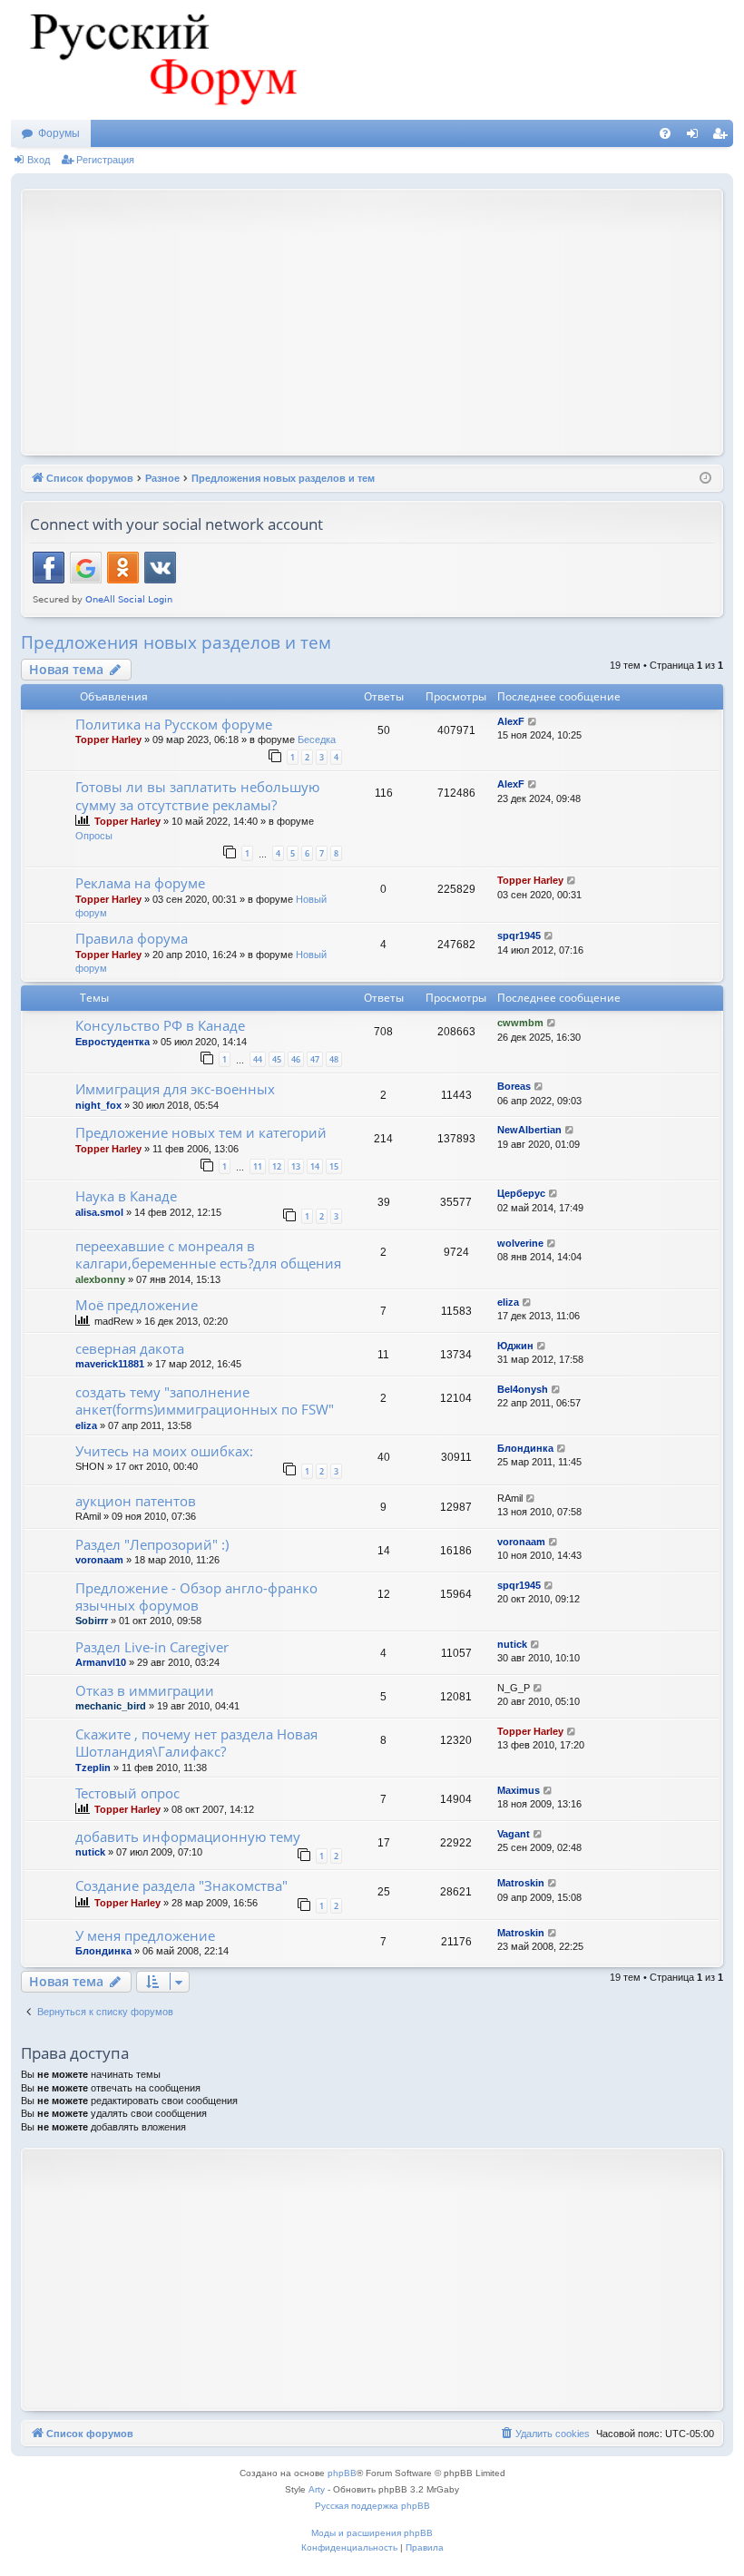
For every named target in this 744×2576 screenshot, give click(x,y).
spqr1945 (519, 935)
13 (296, 1166)
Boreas (514, 1086)
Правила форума (132, 938)
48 (334, 1059)
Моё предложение (137, 1305)
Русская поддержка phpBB (372, 2506)
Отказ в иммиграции (145, 1690)
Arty (317, 2489)
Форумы (59, 133)
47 (315, 1059)
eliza (508, 1302)
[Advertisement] (387, 320)
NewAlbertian (529, 1130)
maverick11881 (110, 1364)
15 (334, 1166)
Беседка (317, 739)
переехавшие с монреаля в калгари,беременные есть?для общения (208, 1254)
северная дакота (130, 1348)
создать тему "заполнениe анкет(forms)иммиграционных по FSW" (205, 1401)
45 (277, 1059)
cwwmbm (520, 1023)
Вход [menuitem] (696, 137)
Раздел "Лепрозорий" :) (152, 1544)
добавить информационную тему (188, 1837)
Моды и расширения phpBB (372, 2533)
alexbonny (100, 1279)
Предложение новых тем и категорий (201, 1132)
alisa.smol (99, 1212)
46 (296, 1059)
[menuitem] (665, 133)
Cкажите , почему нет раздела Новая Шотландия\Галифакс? (196, 1743)
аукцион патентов (136, 1501)
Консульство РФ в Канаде (160, 1025)
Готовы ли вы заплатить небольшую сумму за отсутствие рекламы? (197, 795)
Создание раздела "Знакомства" (181, 1885)
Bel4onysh (523, 1389)
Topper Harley (108, 739)
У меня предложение (145, 1935)
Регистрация (105, 160)
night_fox (98, 1105)
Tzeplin (93, 1768)
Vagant (514, 1834)
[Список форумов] (161, 60)
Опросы (94, 836)
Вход (39, 160)
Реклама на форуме (140, 883)
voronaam (99, 1560)
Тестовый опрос (127, 1793)
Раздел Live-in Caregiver (152, 1647)
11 (258, 1166)
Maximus (519, 1790)
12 (277, 1166)
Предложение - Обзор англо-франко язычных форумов (196, 1597)
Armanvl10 (101, 1662)
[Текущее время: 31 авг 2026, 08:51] (705, 479)
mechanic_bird (111, 1706)
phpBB (342, 2473)
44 (258, 1059)
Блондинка (525, 1448)
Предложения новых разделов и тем (176, 642)
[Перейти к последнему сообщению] (533, 722)
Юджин (515, 1346)
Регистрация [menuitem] (723, 137)
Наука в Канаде (126, 1196)
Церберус (521, 1193)
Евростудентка (113, 1042)
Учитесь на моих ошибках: (164, 1451)
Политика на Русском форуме (174, 724)
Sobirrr (92, 1621)
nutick (512, 1644)
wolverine (520, 1243)
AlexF (511, 721)
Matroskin (521, 1883)
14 (315, 1166)
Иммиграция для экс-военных (175, 1089)
